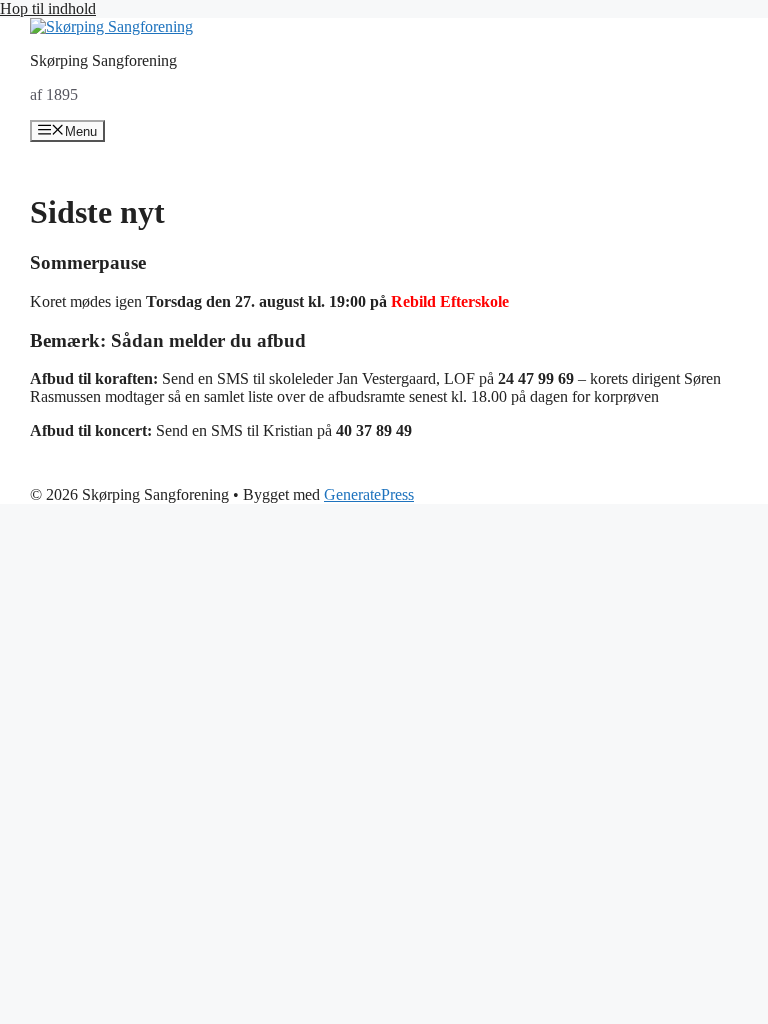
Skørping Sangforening (103, 60)
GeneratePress (369, 494)
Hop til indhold (48, 8)
